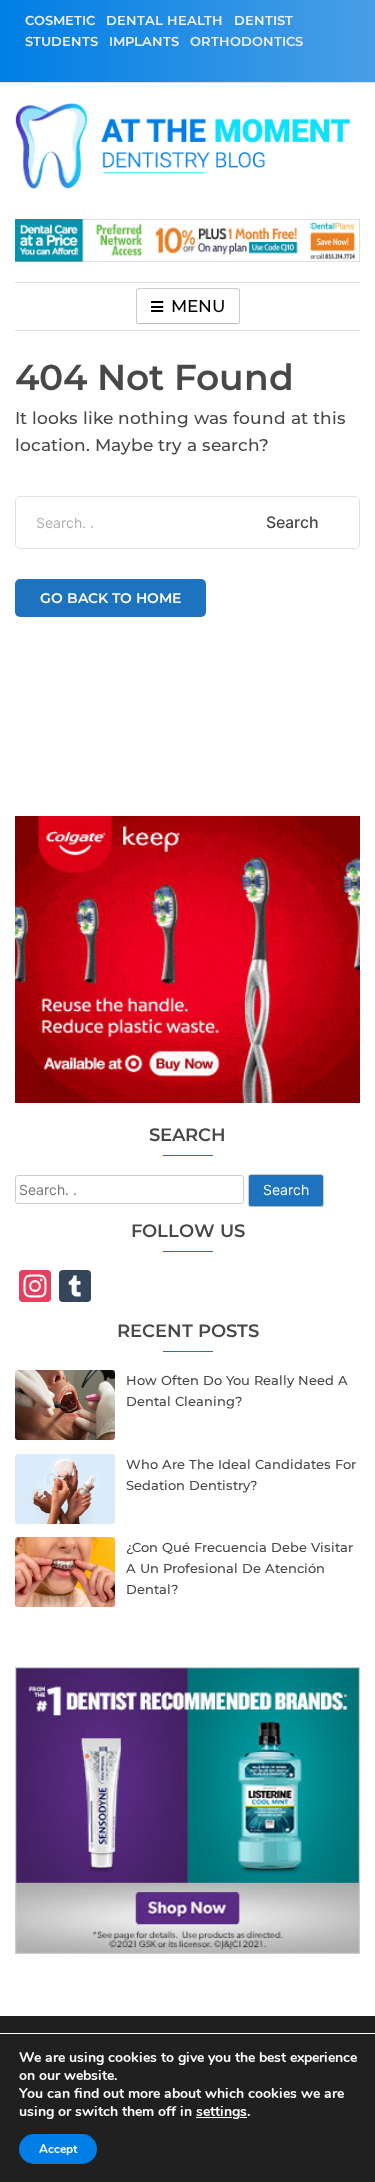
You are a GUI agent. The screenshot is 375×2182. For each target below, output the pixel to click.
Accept (58, 2149)
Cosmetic (60, 20)
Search (286, 1189)
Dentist (263, 20)
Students (61, 41)
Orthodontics (246, 41)
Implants (144, 41)
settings (221, 2112)
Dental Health (164, 20)
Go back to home (110, 598)
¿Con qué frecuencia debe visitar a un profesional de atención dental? (239, 1568)
